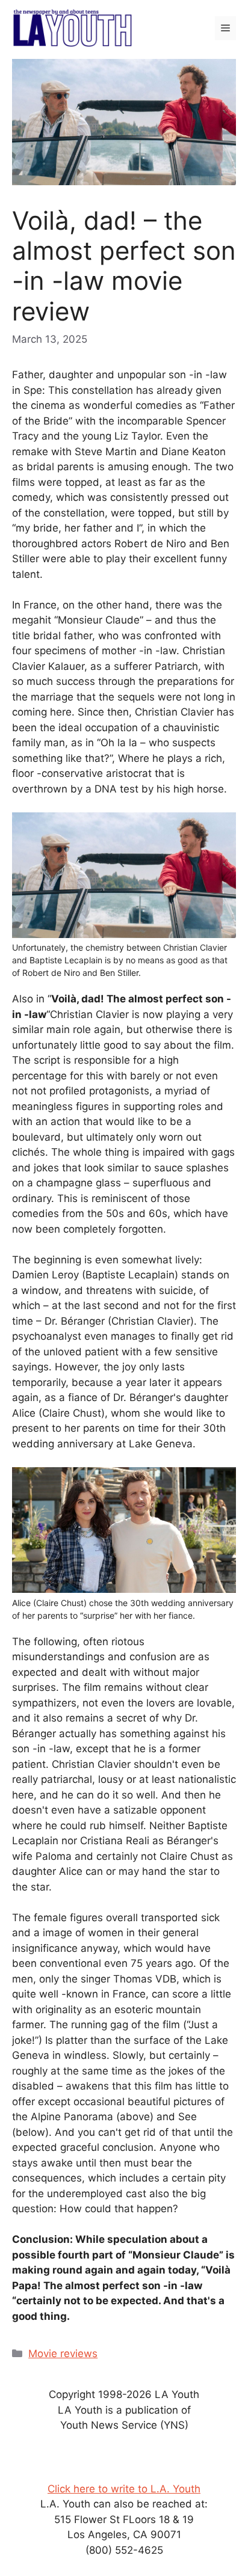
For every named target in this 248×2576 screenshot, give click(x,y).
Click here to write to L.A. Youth (124, 2488)
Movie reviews (63, 2354)
